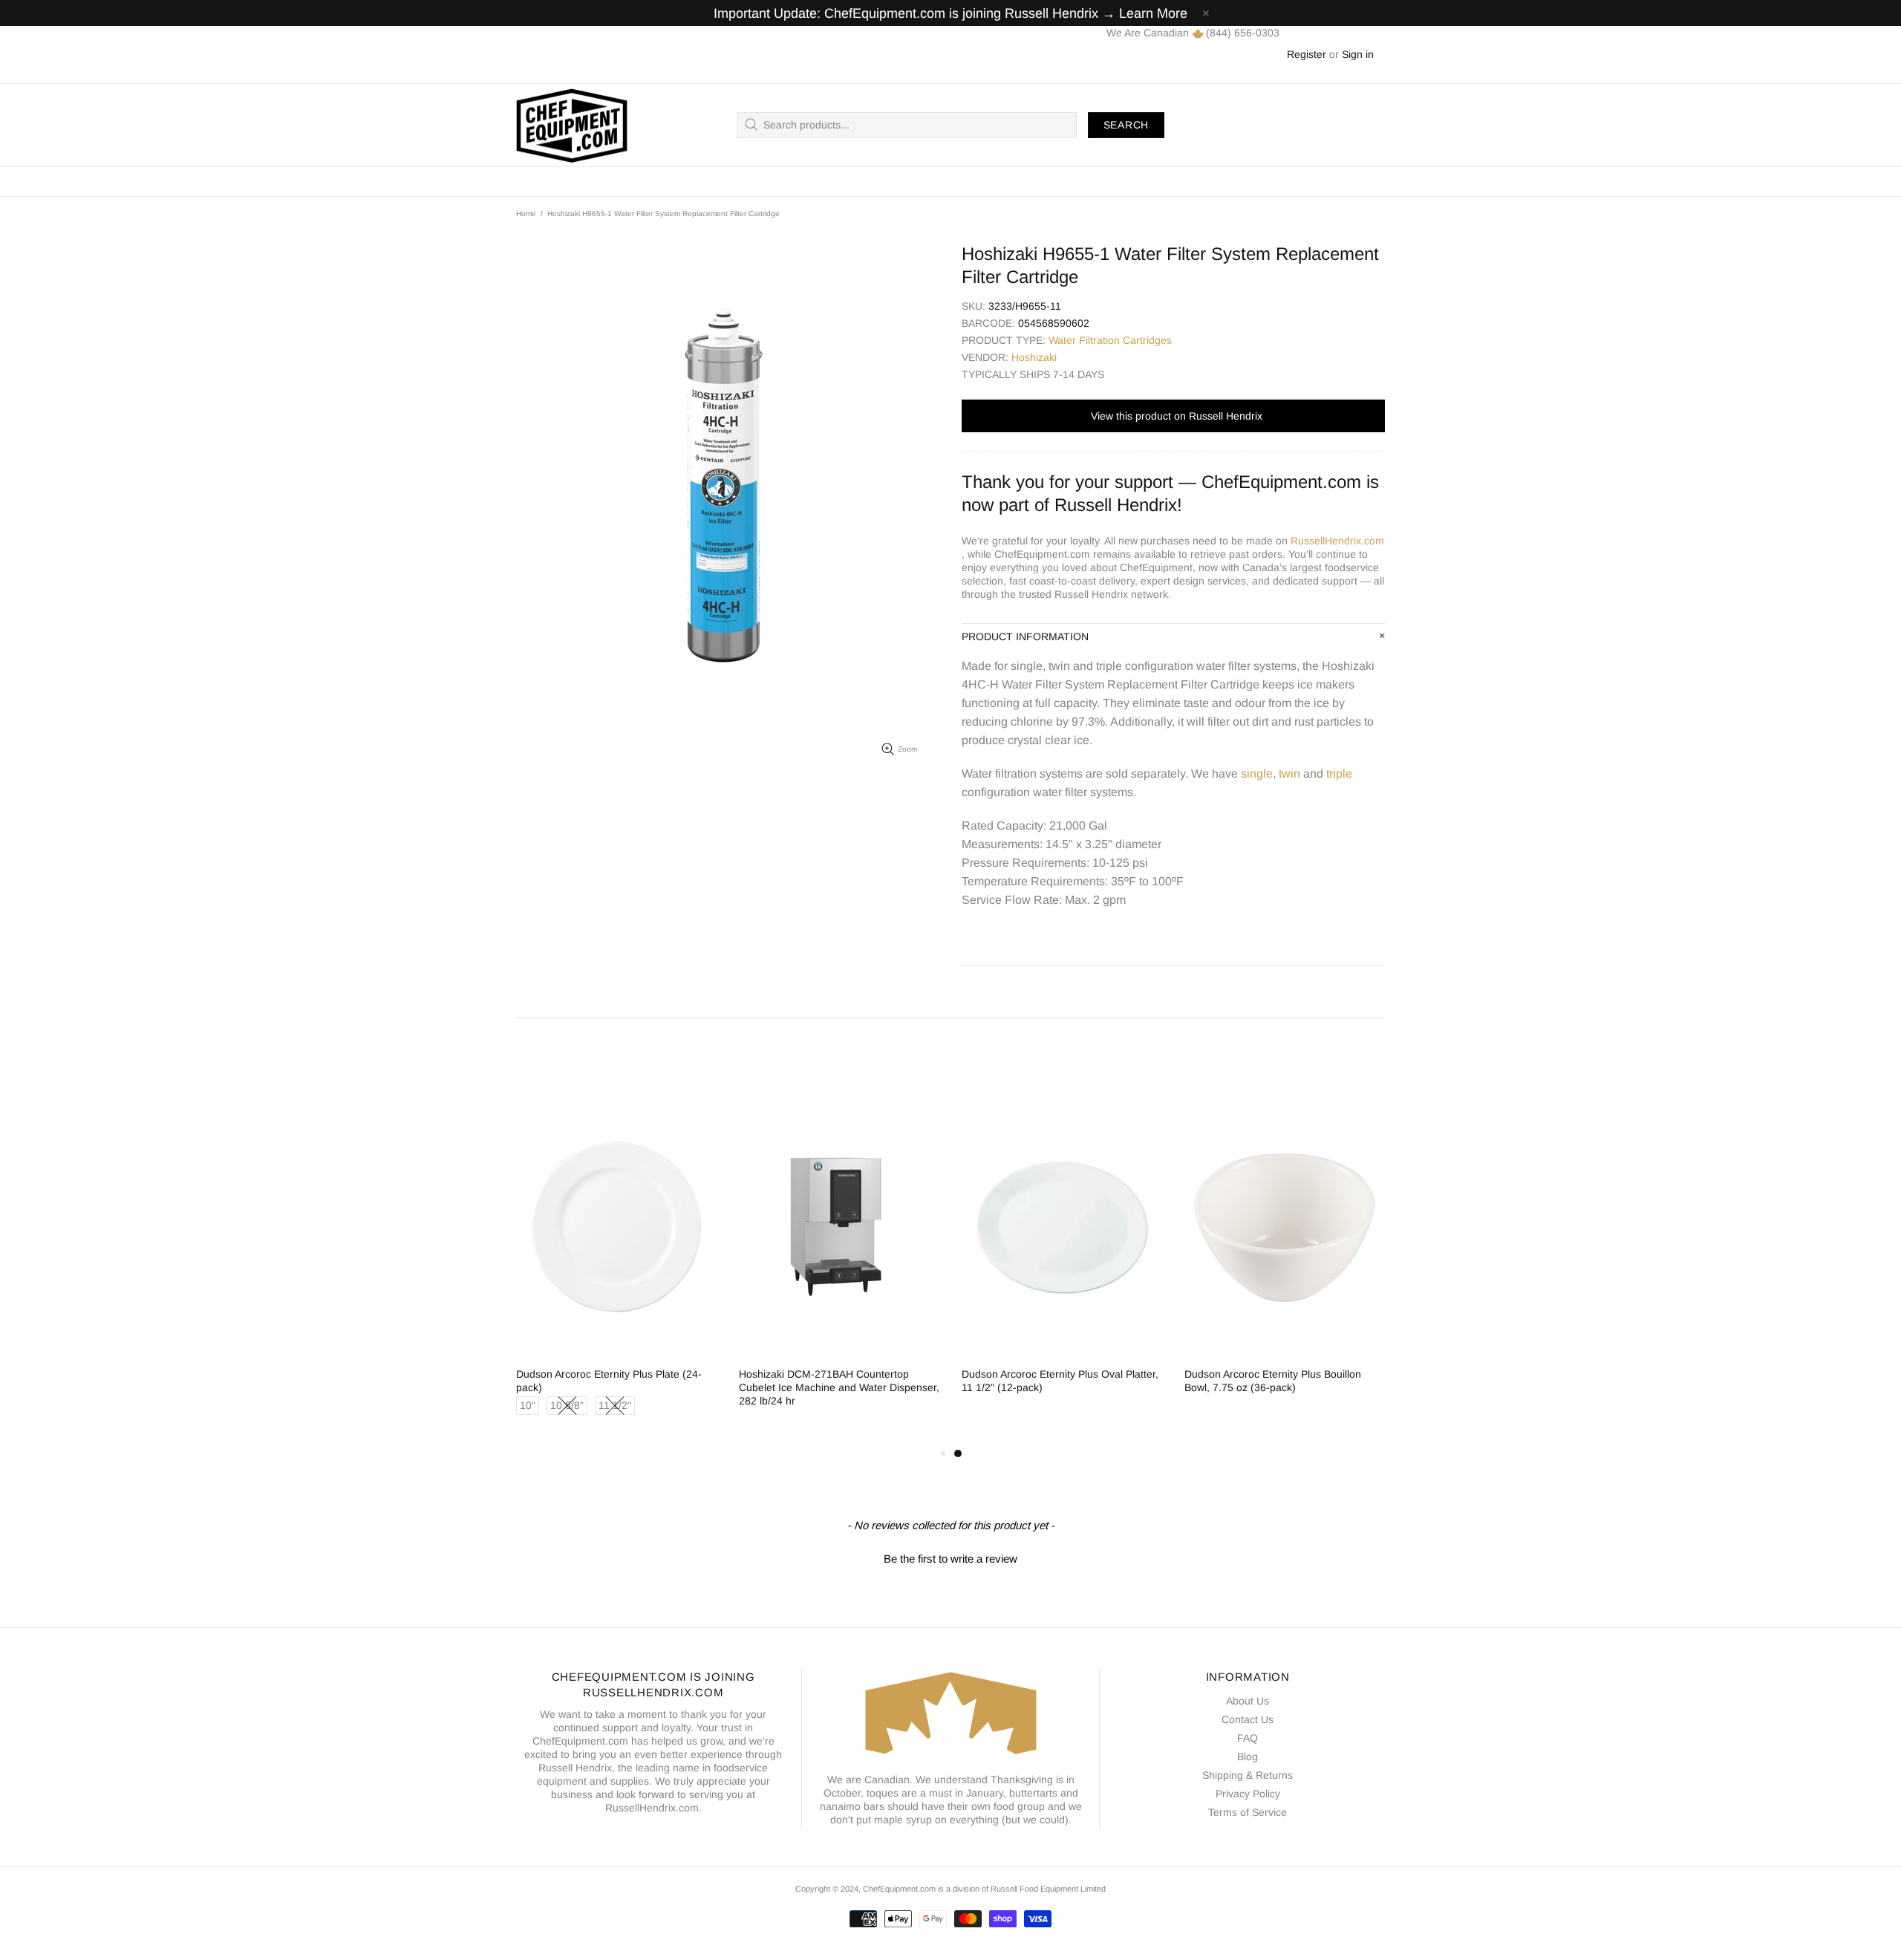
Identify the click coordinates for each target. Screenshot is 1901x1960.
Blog (1248, 1756)
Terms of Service (1248, 1812)
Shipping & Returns (1248, 1775)
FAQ (1248, 1738)
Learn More (1153, 13)
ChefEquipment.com (572, 125)
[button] (950, 1557)
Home (526, 214)
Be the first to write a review (950, 1559)
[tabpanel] (1062, 1259)
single (1257, 774)
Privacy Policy (1248, 1794)
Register (1307, 54)
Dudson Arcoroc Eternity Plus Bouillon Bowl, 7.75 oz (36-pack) (1273, 1381)
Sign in (1358, 54)
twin (1289, 774)
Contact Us (1248, 1719)
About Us (1248, 1701)
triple (1339, 774)
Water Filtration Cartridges (1110, 340)
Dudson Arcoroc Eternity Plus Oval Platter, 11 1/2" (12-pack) (1060, 1381)
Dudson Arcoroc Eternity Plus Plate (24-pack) (609, 1381)
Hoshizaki (1034, 357)
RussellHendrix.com (1337, 541)
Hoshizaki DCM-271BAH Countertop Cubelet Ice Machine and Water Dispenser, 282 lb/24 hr (839, 1387)
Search (1126, 125)
